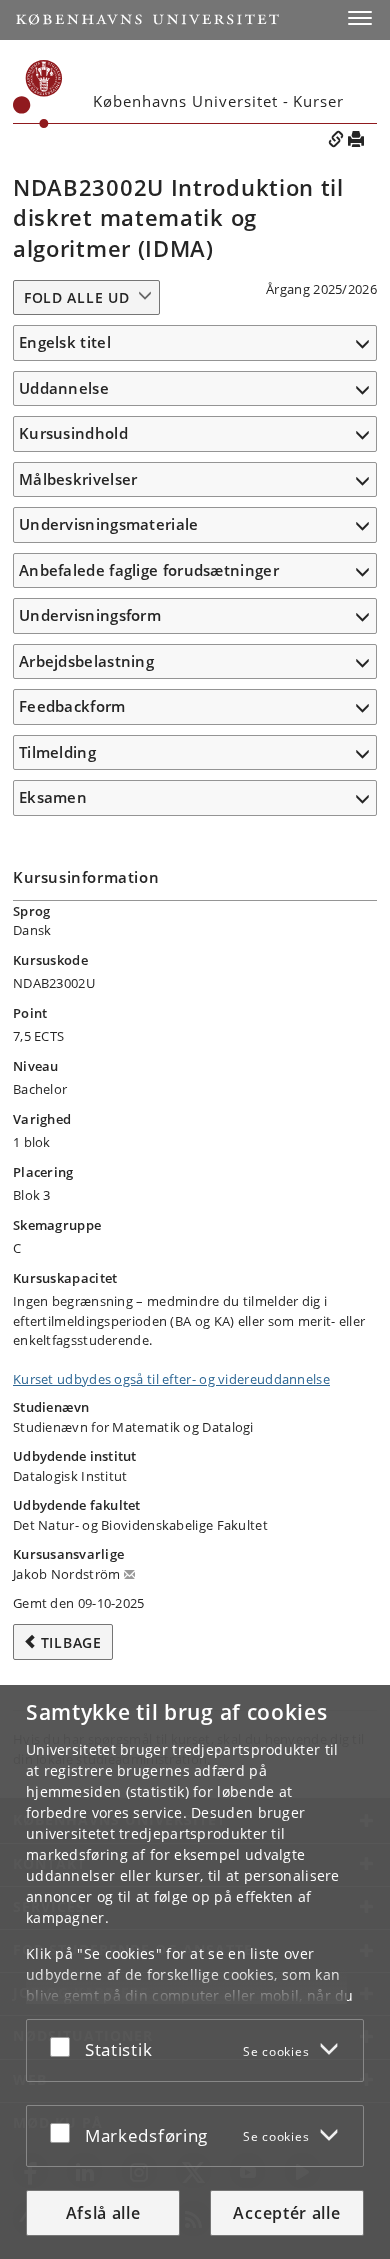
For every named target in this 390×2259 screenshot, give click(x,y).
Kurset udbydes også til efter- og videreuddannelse (171, 1379)
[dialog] (195, 1972)
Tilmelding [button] (57, 752)
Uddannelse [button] (64, 388)
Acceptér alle (286, 2213)
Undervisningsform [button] (90, 615)
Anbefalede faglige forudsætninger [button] (149, 570)
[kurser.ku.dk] (38, 94)
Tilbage (71, 1642)
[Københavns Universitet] (147, 19)
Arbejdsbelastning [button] (86, 661)
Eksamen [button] (53, 797)
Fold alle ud (76, 297)
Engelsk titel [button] (65, 342)
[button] (360, 18)
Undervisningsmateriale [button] (109, 524)
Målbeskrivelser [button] (78, 479)
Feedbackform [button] (72, 706)
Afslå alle (103, 2213)
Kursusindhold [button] (73, 433)
